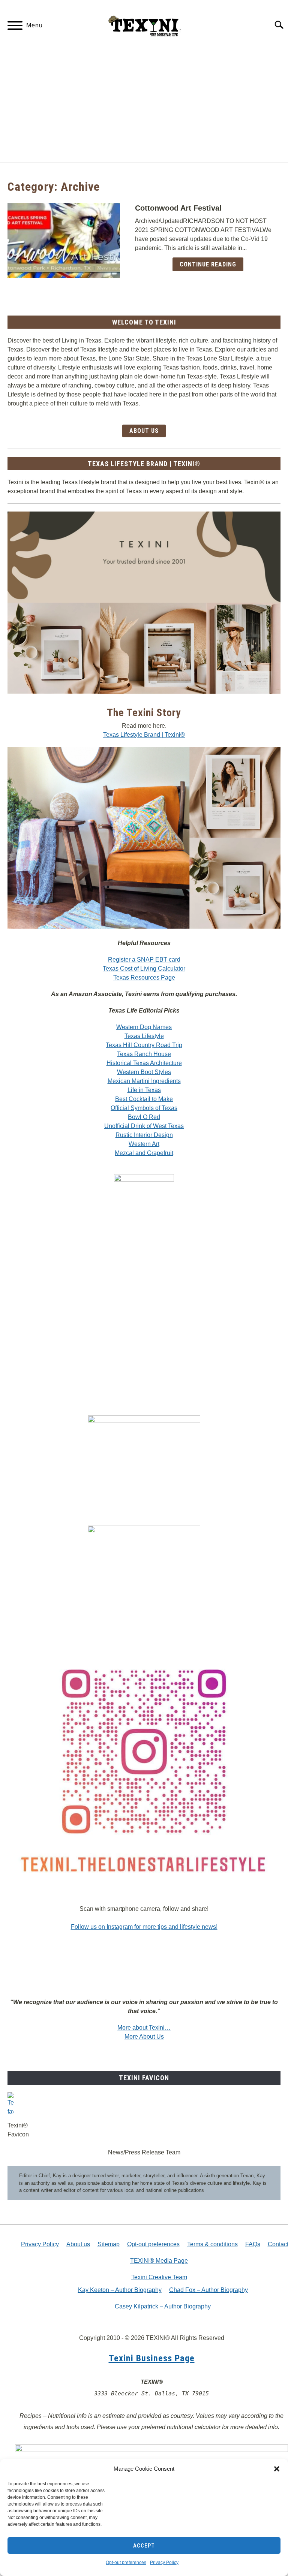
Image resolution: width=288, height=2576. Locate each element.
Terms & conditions (212, 2244)
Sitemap (109, 2244)
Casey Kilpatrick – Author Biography (163, 2306)
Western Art (144, 1144)
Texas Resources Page (144, 978)
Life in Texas (144, 1090)
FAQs (253, 2244)
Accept (144, 2546)
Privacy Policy (164, 2563)
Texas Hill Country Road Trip (144, 1045)
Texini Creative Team (159, 2277)
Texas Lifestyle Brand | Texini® (144, 735)
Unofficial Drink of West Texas (144, 1126)
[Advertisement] (144, 106)
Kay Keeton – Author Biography (120, 2290)
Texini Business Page (152, 2358)
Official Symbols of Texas (144, 1108)
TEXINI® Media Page (159, 2261)
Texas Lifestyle (144, 1036)
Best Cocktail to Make (144, 1099)
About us (78, 2244)
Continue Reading (208, 264)
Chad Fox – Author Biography (208, 2290)
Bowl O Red (144, 1117)
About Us (144, 431)
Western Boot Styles (144, 1072)
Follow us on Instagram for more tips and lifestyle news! (144, 1927)
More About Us (144, 2037)
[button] (277, 2469)
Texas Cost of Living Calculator (144, 969)
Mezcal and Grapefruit (144, 1153)
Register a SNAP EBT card (144, 960)
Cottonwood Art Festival (178, 208)
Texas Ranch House (144, 1054)
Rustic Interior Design (144, 1135)
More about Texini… (144, 2028)
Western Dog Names (144, 1027)
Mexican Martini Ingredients (144, 1081)
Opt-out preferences (126, 2563)
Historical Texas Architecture (144, 1063)
